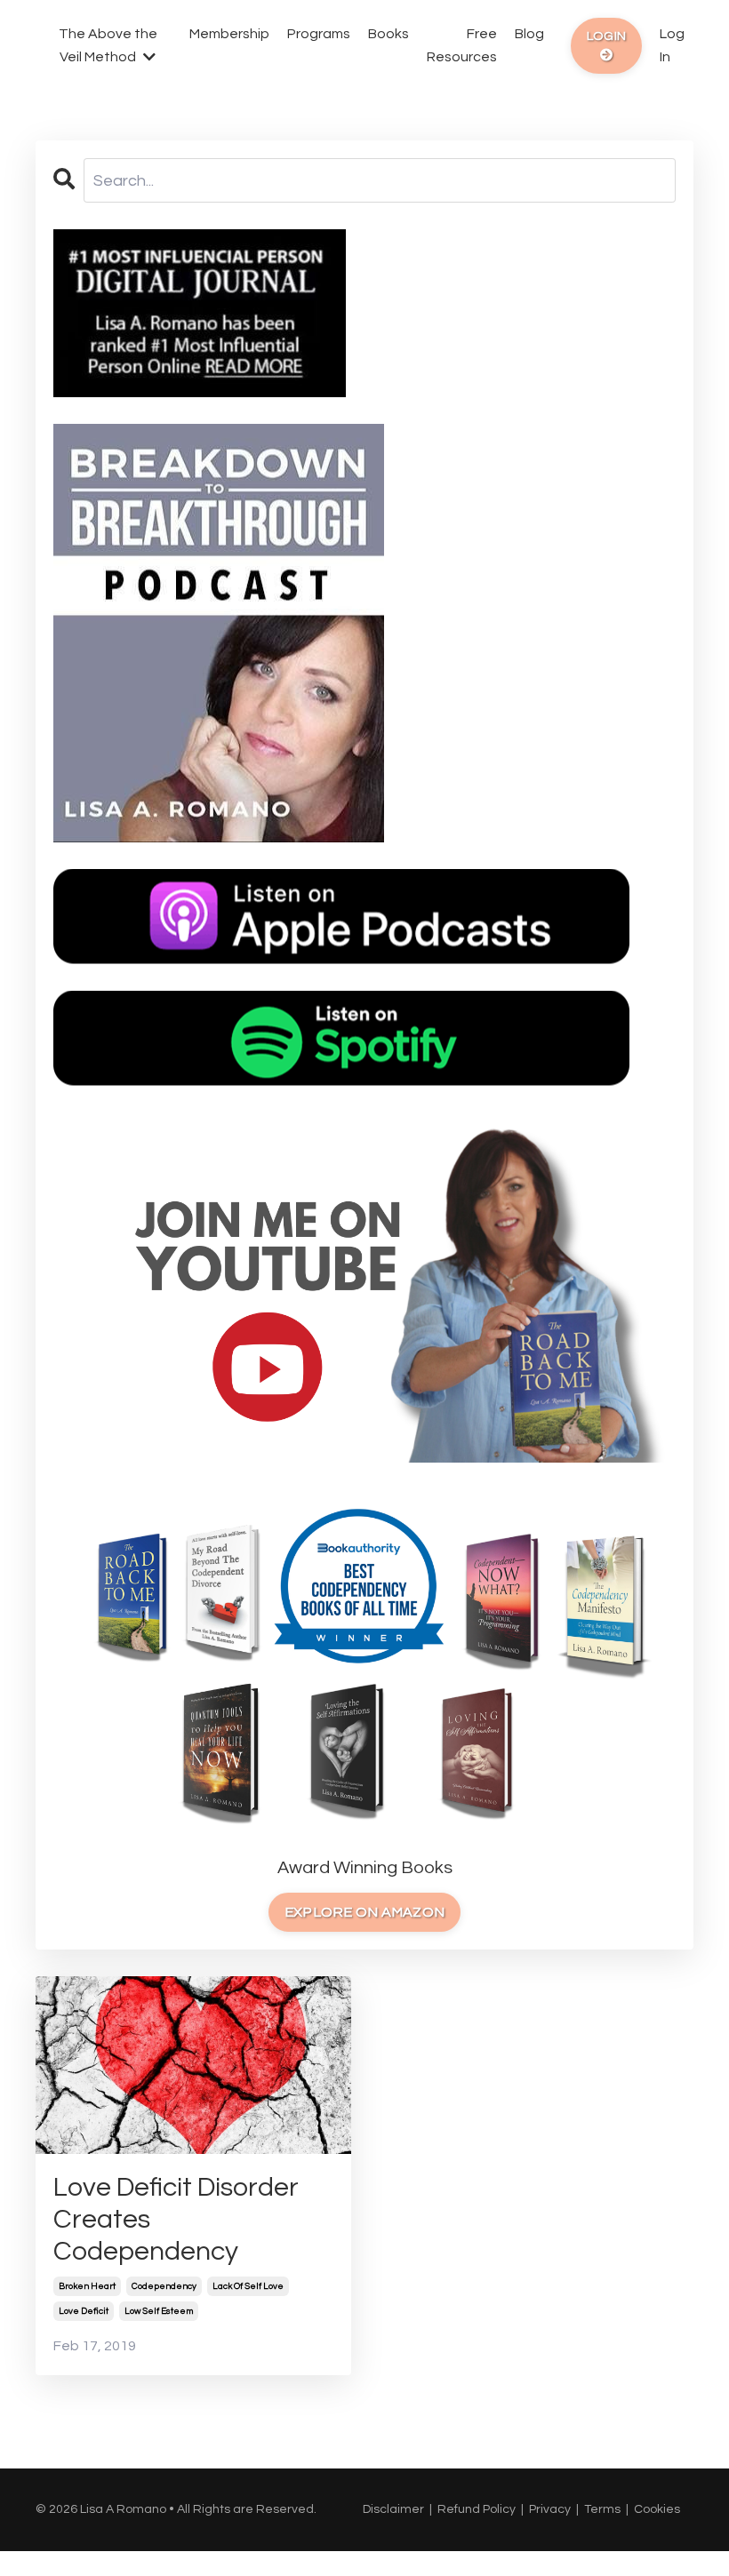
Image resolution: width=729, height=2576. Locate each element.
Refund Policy (477, 2509)
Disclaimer (393, 2509)
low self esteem (159, 2311)
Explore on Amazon (364, 1912)
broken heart (87, 2286)
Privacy (550, 2509)
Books (389, 34)
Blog (529, 34)
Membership (229, 34)
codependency (164, 2286)
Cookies (657, 2509)
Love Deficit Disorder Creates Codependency (176, 2219)
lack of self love (248, 2286)
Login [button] (606, 36)
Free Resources (462, 45)
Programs (319, 34)
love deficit (84, 2311)
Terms (602, 2509)
